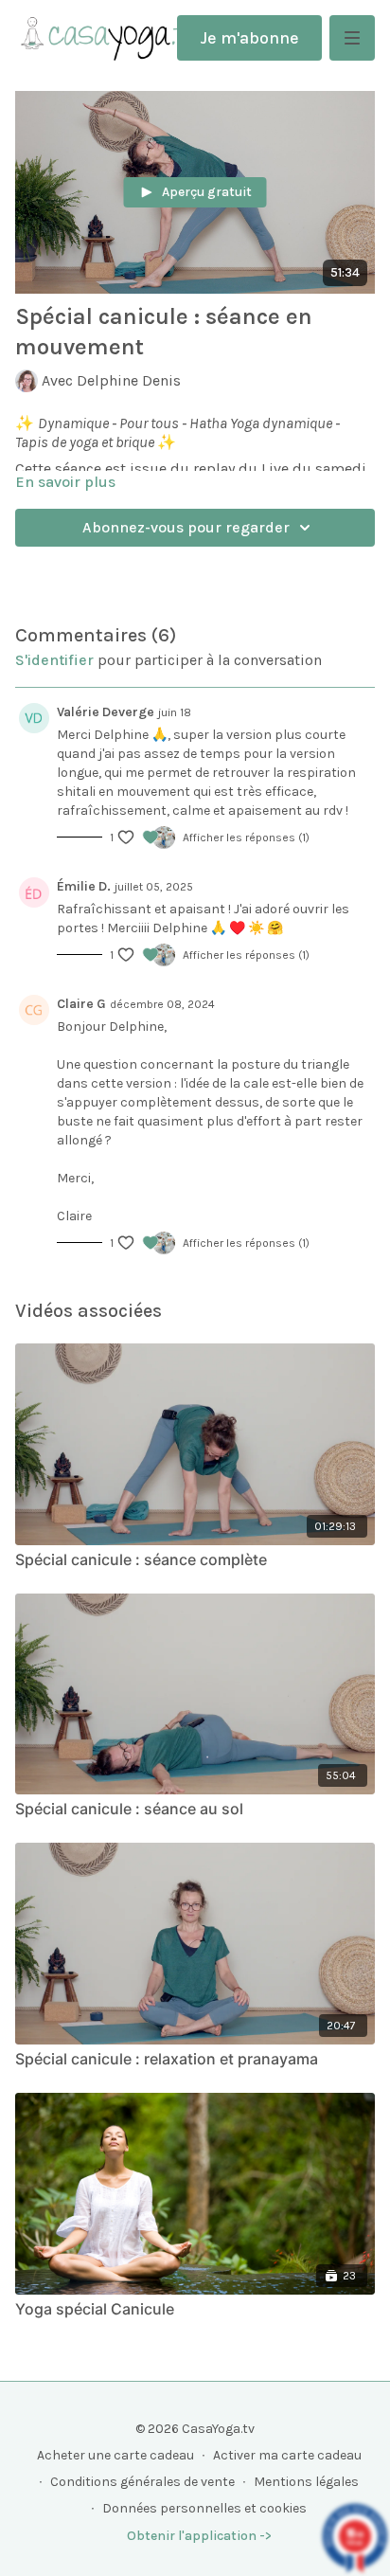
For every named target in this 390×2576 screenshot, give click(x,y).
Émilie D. (84, 886)
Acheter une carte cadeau (115, 2455)
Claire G (81, 1004)
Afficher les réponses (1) (246, 838)
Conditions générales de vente (142, 2482)
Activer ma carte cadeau (287, 2455)
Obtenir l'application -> (199, 2536)
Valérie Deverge (106, 712)
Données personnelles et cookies (204, 2508)
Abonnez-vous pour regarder (186, 527)
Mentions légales (306, 2482)
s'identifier (54, 660)
